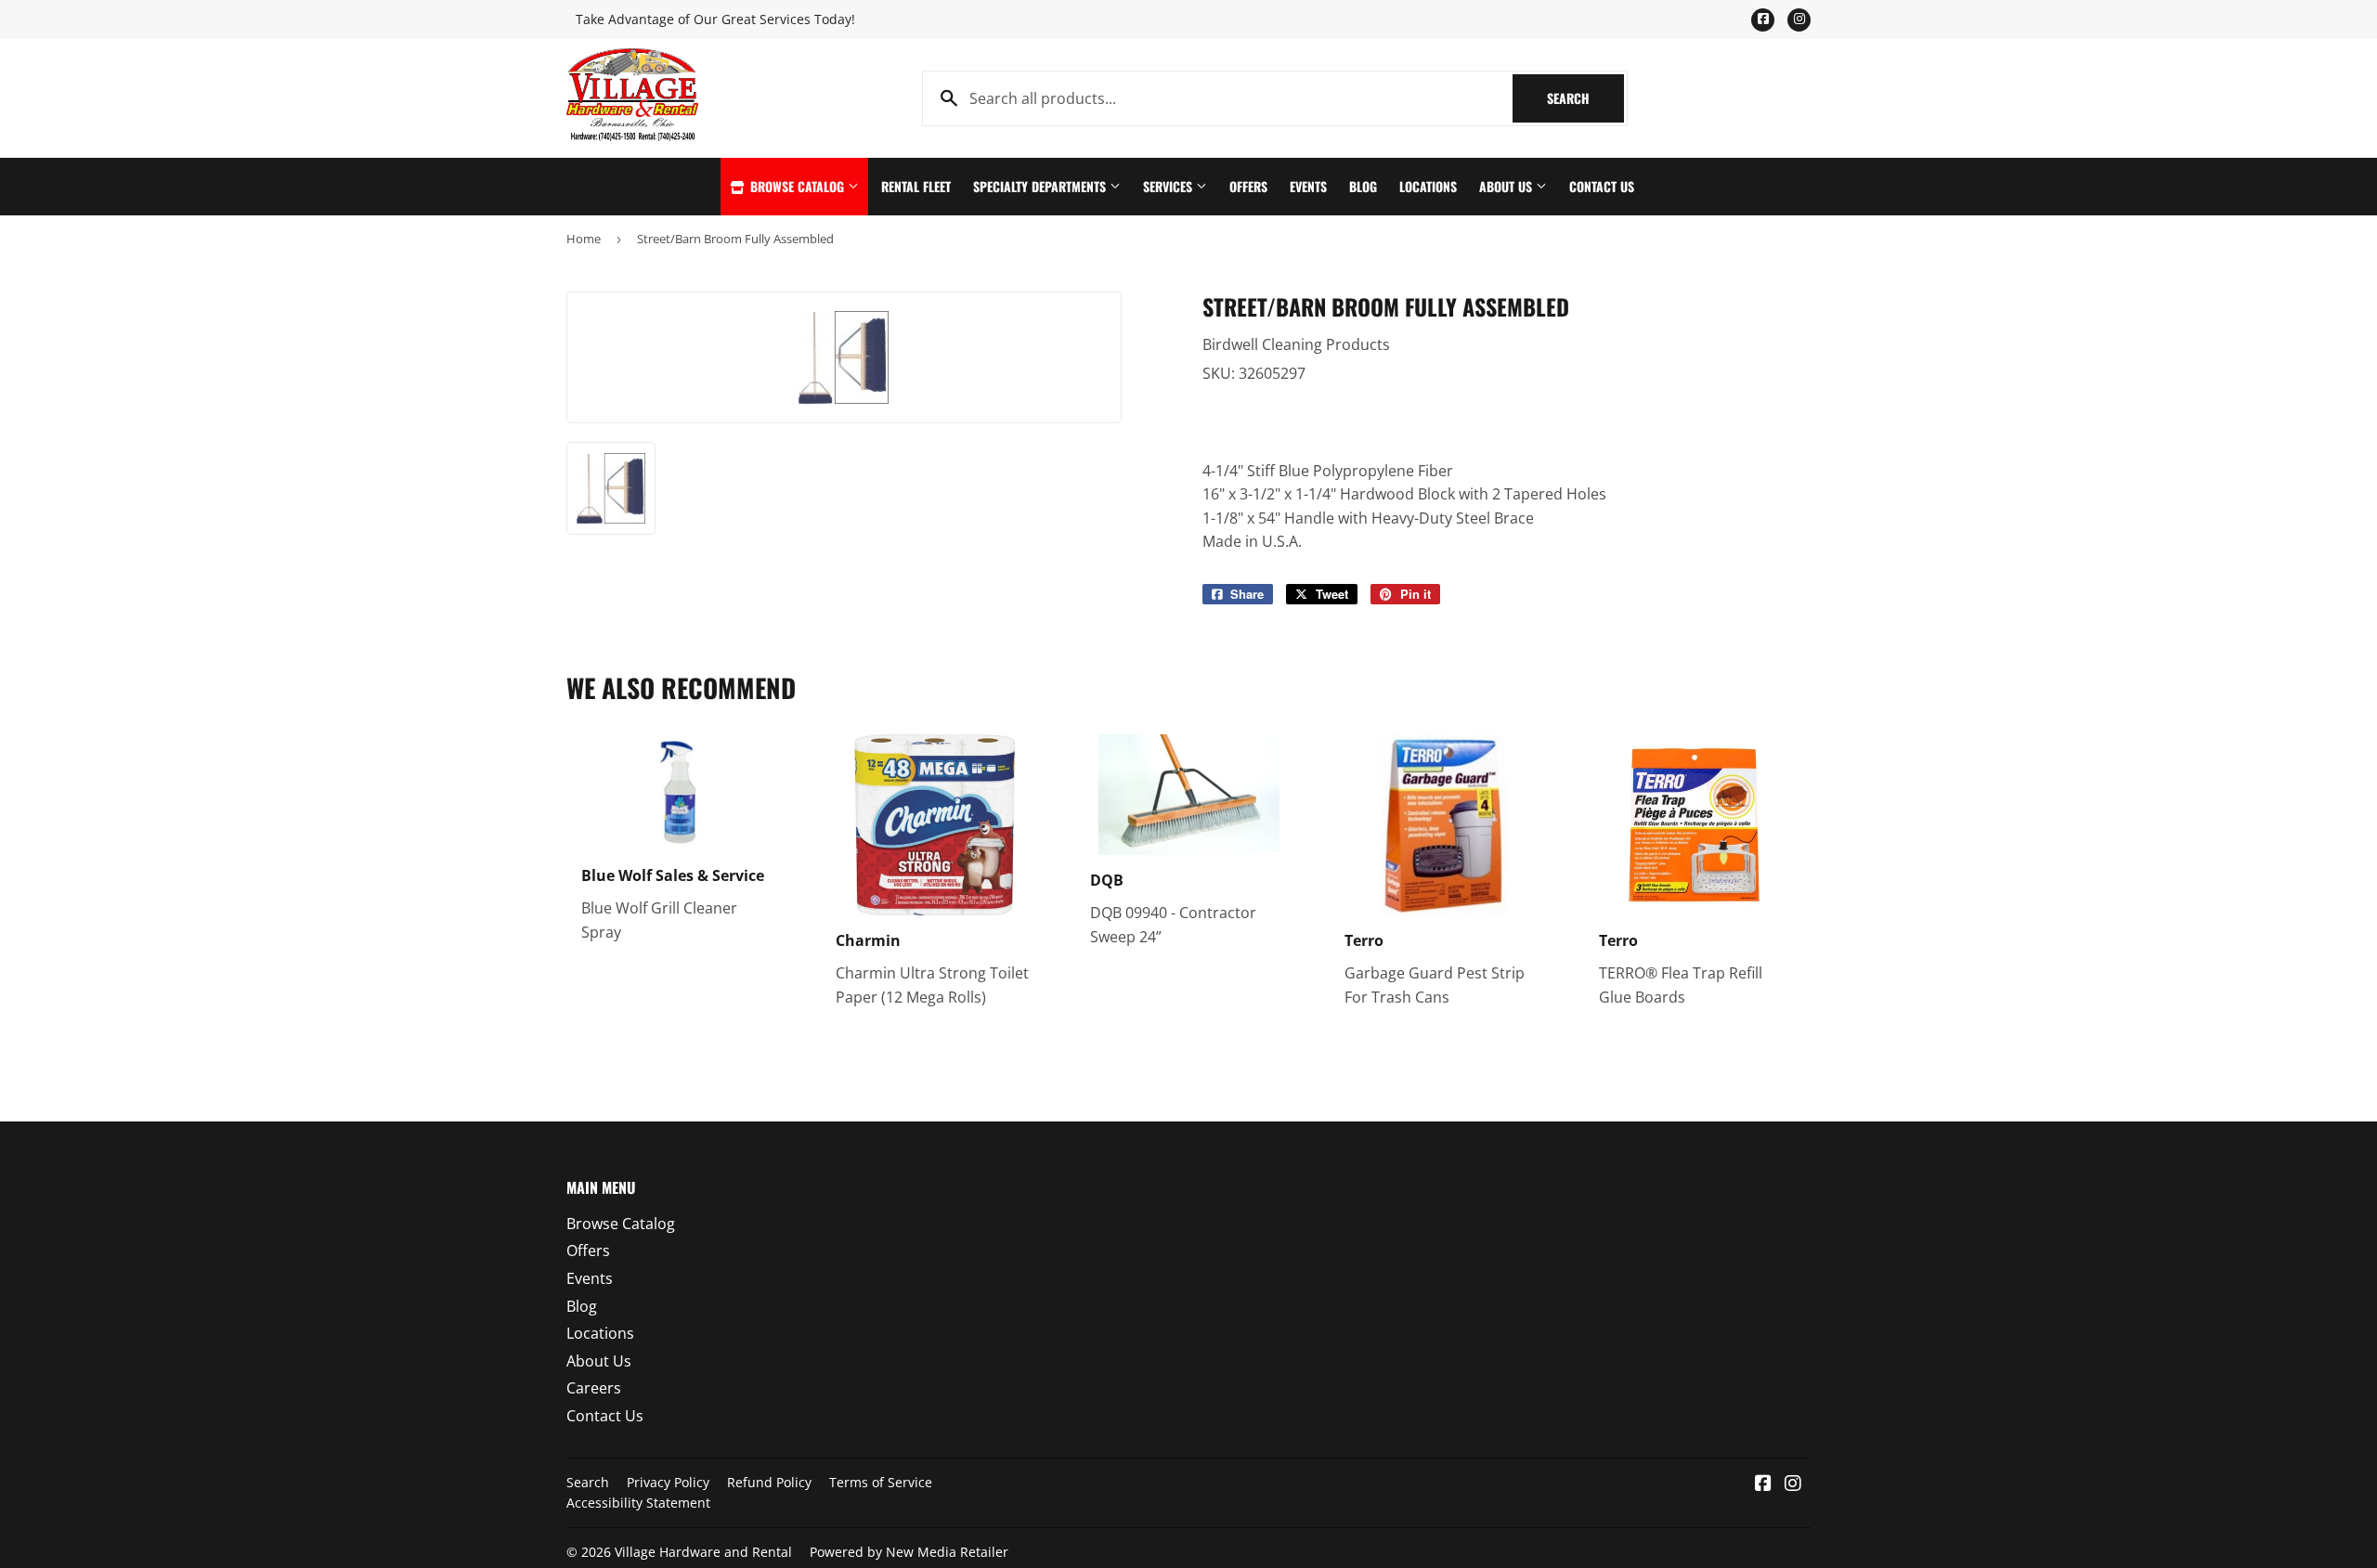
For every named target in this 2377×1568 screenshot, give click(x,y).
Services (1169, 186)
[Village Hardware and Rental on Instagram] (1793, 1484)
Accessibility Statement (638, 1503)
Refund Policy (769, 1482)
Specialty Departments (1041, 186)
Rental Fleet (916, 186)
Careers (594, 1388)
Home (584, 239)
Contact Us (1602, 186)
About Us (1507, 186)
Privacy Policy (668, 1482)
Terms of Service (881, 1482)
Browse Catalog (797, 186)
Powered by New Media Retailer (909, 1552)
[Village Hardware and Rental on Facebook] (1763, 1484)
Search (1585, 98)
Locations (1428, 186)
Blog (1363, 186)
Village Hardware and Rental (703, 1552)
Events (1308, 186)
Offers (1248, 186)
